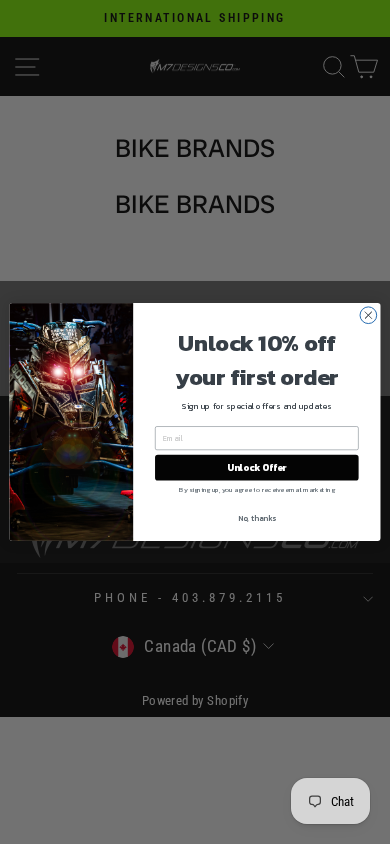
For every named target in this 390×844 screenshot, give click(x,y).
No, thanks (257, 518)
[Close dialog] (368, 315)
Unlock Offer (256, 468)
